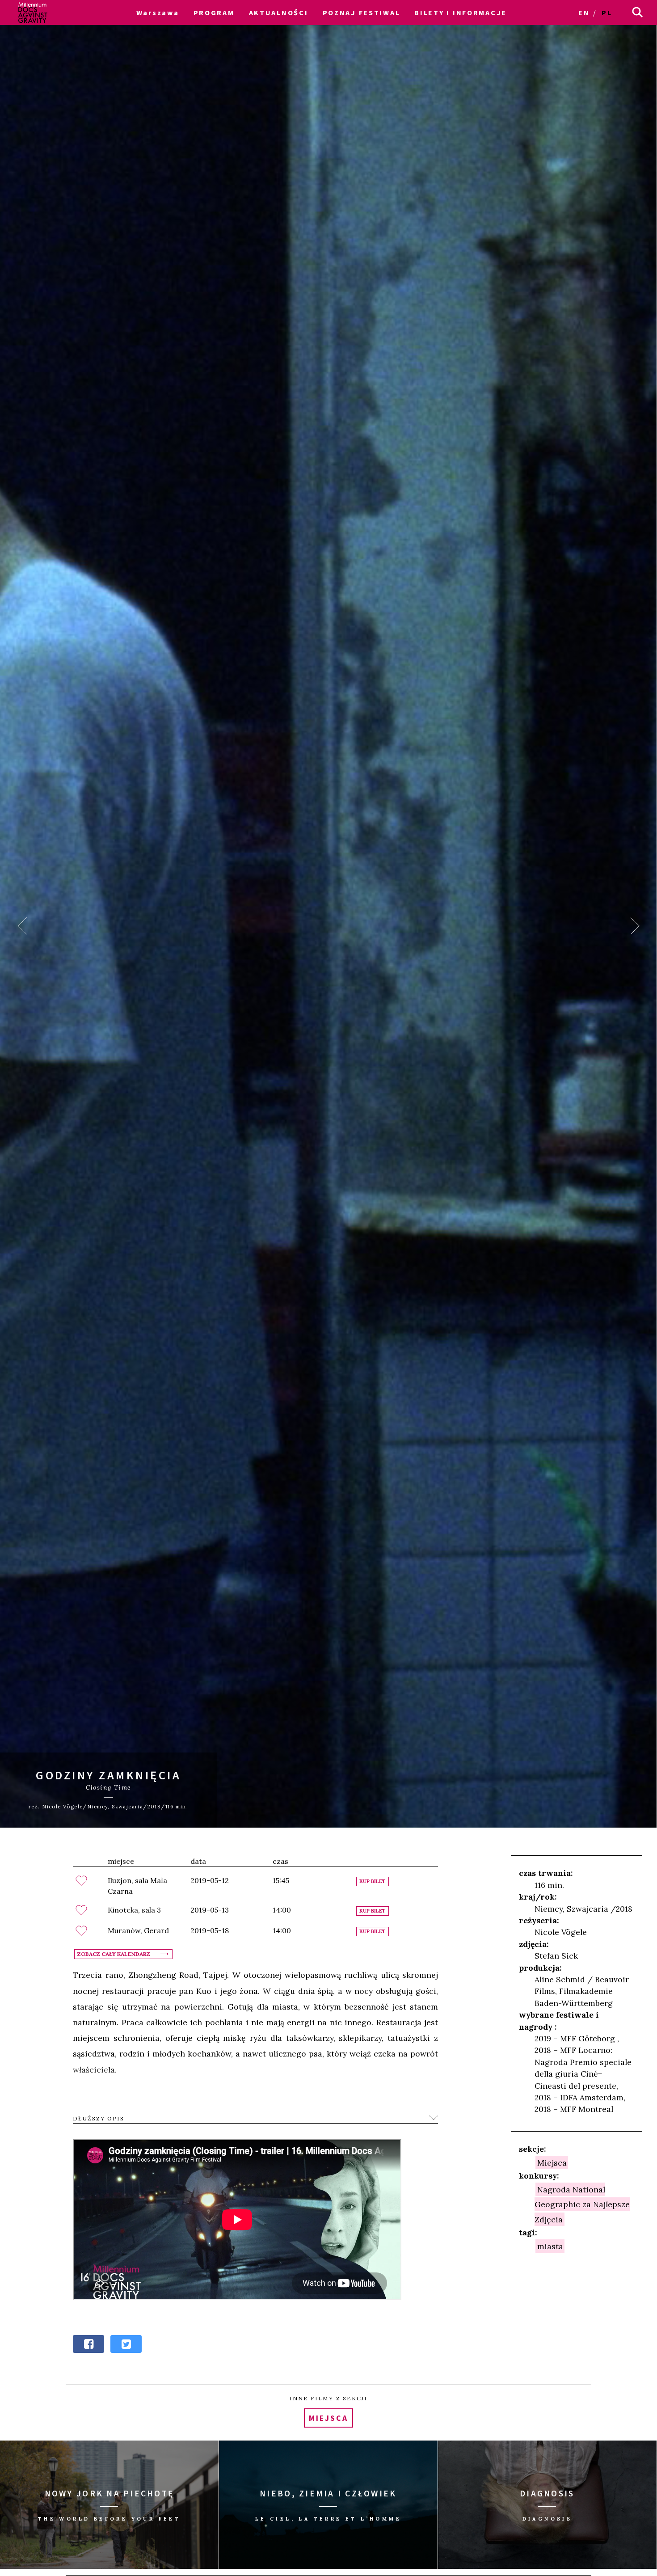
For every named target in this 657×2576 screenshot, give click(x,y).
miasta (550, 2246)
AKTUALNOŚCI (279, 13)
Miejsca (552, 2163)
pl (607, 13)
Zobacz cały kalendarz (114, 1954)
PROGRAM (214, 13)
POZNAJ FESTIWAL (362, 13)
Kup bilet (373, 1881)
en (584, 13)
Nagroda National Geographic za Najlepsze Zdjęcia (582, 2204)
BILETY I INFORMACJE (461, 13)
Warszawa (158, 13)
